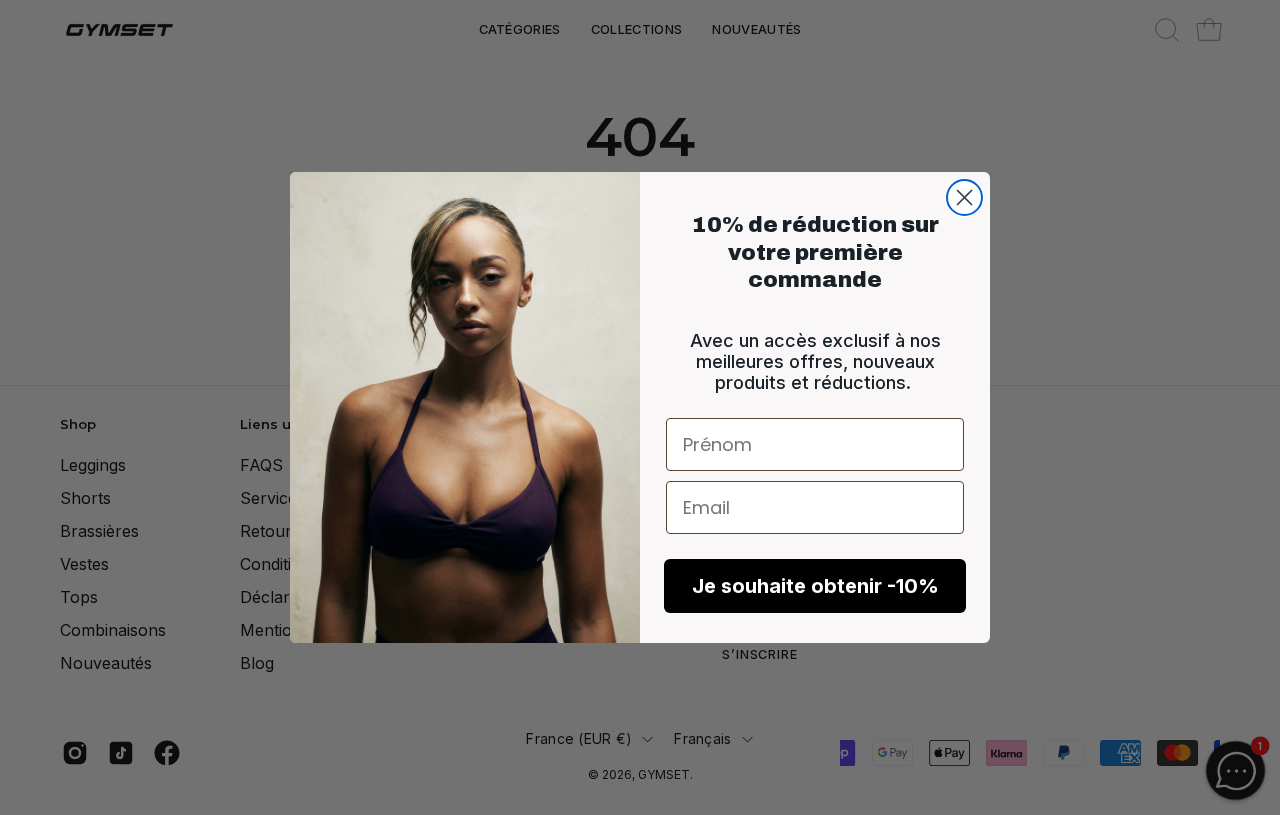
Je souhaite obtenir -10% (815, 586)
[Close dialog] (964, 197)
